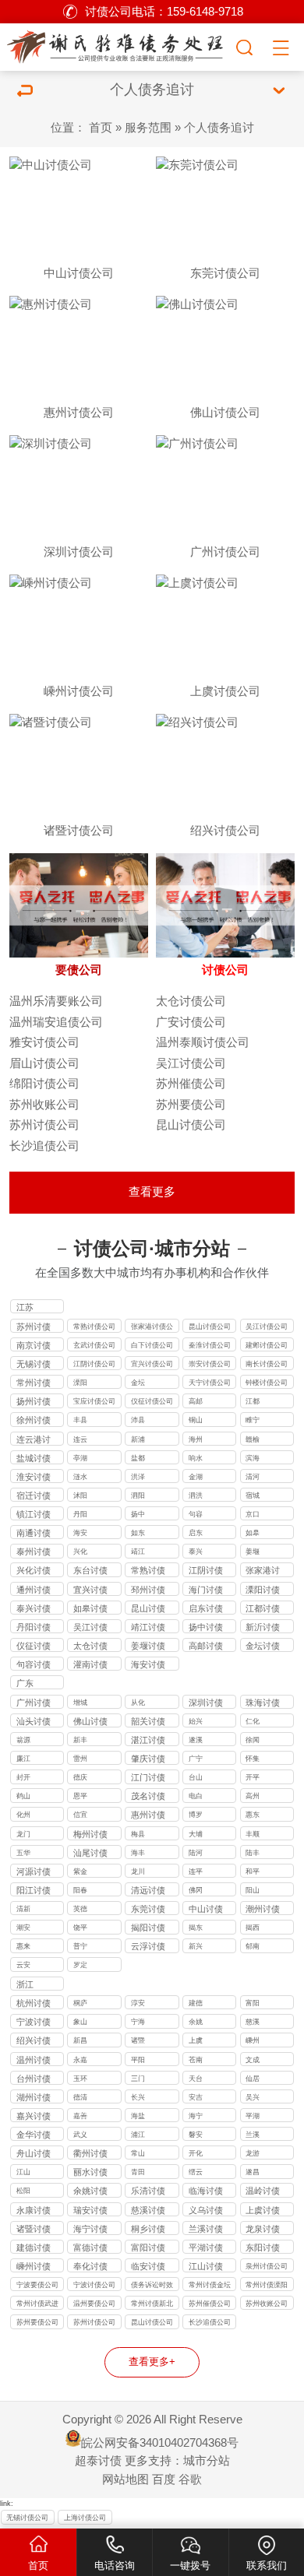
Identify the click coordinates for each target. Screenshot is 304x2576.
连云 (80, 1439)
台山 (196, 1777)
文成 (253, 2060)
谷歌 (190, 2479)
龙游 (253, 2153)
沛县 (138, 1420)
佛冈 (196, 1890)
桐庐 (80, 2003)
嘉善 (80, 2116)
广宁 (196, 1759)
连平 (196, 1871)
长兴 (138, 2097)
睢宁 (253, 1420)
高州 (253, 1796)
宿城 (253, 1495)
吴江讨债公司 (191, 1063)
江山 (23, 2172)
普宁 (80, 1946)
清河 (253, 1477)
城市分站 (207, 2461)
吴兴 (253, 2097)
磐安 (196, 2135)
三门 (138, 2079)
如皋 (253, 1533)
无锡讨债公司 (27, 2518)
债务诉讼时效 (152, 2285)
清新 (23, 1909)
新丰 (80, 1740)
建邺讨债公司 (267, 1345)
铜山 (196, 1420)
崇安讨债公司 (210, 1364)
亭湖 (80, 1458)
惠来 (23, 1946)
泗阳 (138, 1495)
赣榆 (253, 1439)
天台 (196, 2079)
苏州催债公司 (191, 1084)
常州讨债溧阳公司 (267, 2286)
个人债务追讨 (219, 128)
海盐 (138, 2116)
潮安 (23, 1928)
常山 (138, 2153)
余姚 (196, 2022)
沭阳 (80, 1495)
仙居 (253, 2079)
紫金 (80, 1871)
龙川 (138, 1871)
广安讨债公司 (191, 1022)
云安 (23, 1965)
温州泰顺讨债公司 (203, 1042)
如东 (138, 1533)
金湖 (196, 1477)
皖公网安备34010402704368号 (160, 2443)
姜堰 (253, 1552)
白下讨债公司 (152, 1345)
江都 (253, 1401)
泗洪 (196, 1495)
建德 (196, 2003)
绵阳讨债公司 (44, 1084)
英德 (80, 1909)
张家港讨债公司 (152, 1328)
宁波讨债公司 (94, 2285)
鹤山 (23, 1796)
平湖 (253, 2116)
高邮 (196, 1401)
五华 (23, 1853)
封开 (23, 1777)
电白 (196, 1796)
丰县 (80, 1420)
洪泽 (138, 1477)
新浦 (138, 1439)
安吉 (196, 2097)
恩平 (80, 1796)
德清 (80, 2097)
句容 (196, 1514)
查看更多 (152, 1192)
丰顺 (253, 1834)
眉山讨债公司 (44, 1063)
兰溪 (253, 2135)
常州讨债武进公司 (37, 2305)
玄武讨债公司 (94, 1345)
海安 (80, 1533)
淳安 (138, 2003)
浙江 (25, 1984)
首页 (101, 128)
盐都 (138, 1458)
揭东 (196, 1928)
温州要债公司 (94, 2304)
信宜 (80, 1815)
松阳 (23, 2191)
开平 (253, 1777)
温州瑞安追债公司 (56, 1022)
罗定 (80, 1965)
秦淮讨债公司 (210, 1345)
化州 (23, 1815)
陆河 (196, 1853)
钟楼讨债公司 (267, 1383)
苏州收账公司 (44, 1105)
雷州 (80, 1759)
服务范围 (148, 128)
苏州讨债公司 (44, 1125)
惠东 (253, 1815)
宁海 (138, 2022)
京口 (253, 1514)
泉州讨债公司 (267, 2266)
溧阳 (80, 1383)
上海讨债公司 (85, 2518)
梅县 (138, 1834)
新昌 (80, 2040)
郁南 (253, 1946)
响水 (196, 1458)
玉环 (80, 2079)
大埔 (196, 1834)
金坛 (138, 1383)
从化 (138, 1703)
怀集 (253, 1759)
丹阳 (80, 1514)
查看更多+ (152, 2362)
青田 (138, 2172)
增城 (80, 1703)
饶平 (80, 1928)
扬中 (138, 1514)
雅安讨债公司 (44, 1042)
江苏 (25, 1307)
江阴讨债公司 (94, 1364)
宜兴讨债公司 (152, 1364)
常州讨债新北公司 (152, 2305)
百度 (164, 2479)
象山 (80, 2022)
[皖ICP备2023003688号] (117, 45)
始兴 (196, 1721)
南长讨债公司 (267, 1364)
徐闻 (253, 1740)
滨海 (253, 1458)
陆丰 (253, 1853)
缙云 (196, 2172)
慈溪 (253, 2022)
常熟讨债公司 (94, 1327)
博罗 (196, 1815)
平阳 (138, 2060)
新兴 (196, 1946)
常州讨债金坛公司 (210, 2286)
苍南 (196, 2060)
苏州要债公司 (191, 1105)
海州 (196, 1439)
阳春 (80, 1890)
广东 (25, 1683)
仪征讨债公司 (152, 1401)
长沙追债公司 (44, 1146)
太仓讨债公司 (191, 1001)
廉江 (23, 1759)
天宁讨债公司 (210, 1383)
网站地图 (125, 2479)
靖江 (138, 1552)
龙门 (23, 1834)
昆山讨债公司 (191, 1125)
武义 (80, 2135)
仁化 (253, 1721)
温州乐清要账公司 (56, 1001)
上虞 (196, 2040)
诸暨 (138, 2040)
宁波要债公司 (37, 2285)
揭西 (253, 1928)
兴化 (80, 1552)
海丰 (138, 1853)
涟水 (80, 1477)
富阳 (253, 2003)
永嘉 (80, 2060)
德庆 (80, 1777)
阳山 (253, 1890)
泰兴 (196, 1552)
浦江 (138, 2135)
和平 (253, 1871)
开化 (196, 2153)
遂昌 (253, 2172)
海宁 (196, 2116)
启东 (196, 1533)
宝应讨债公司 (94, 1401)
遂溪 (196, 1740)
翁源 (23, 1740)
